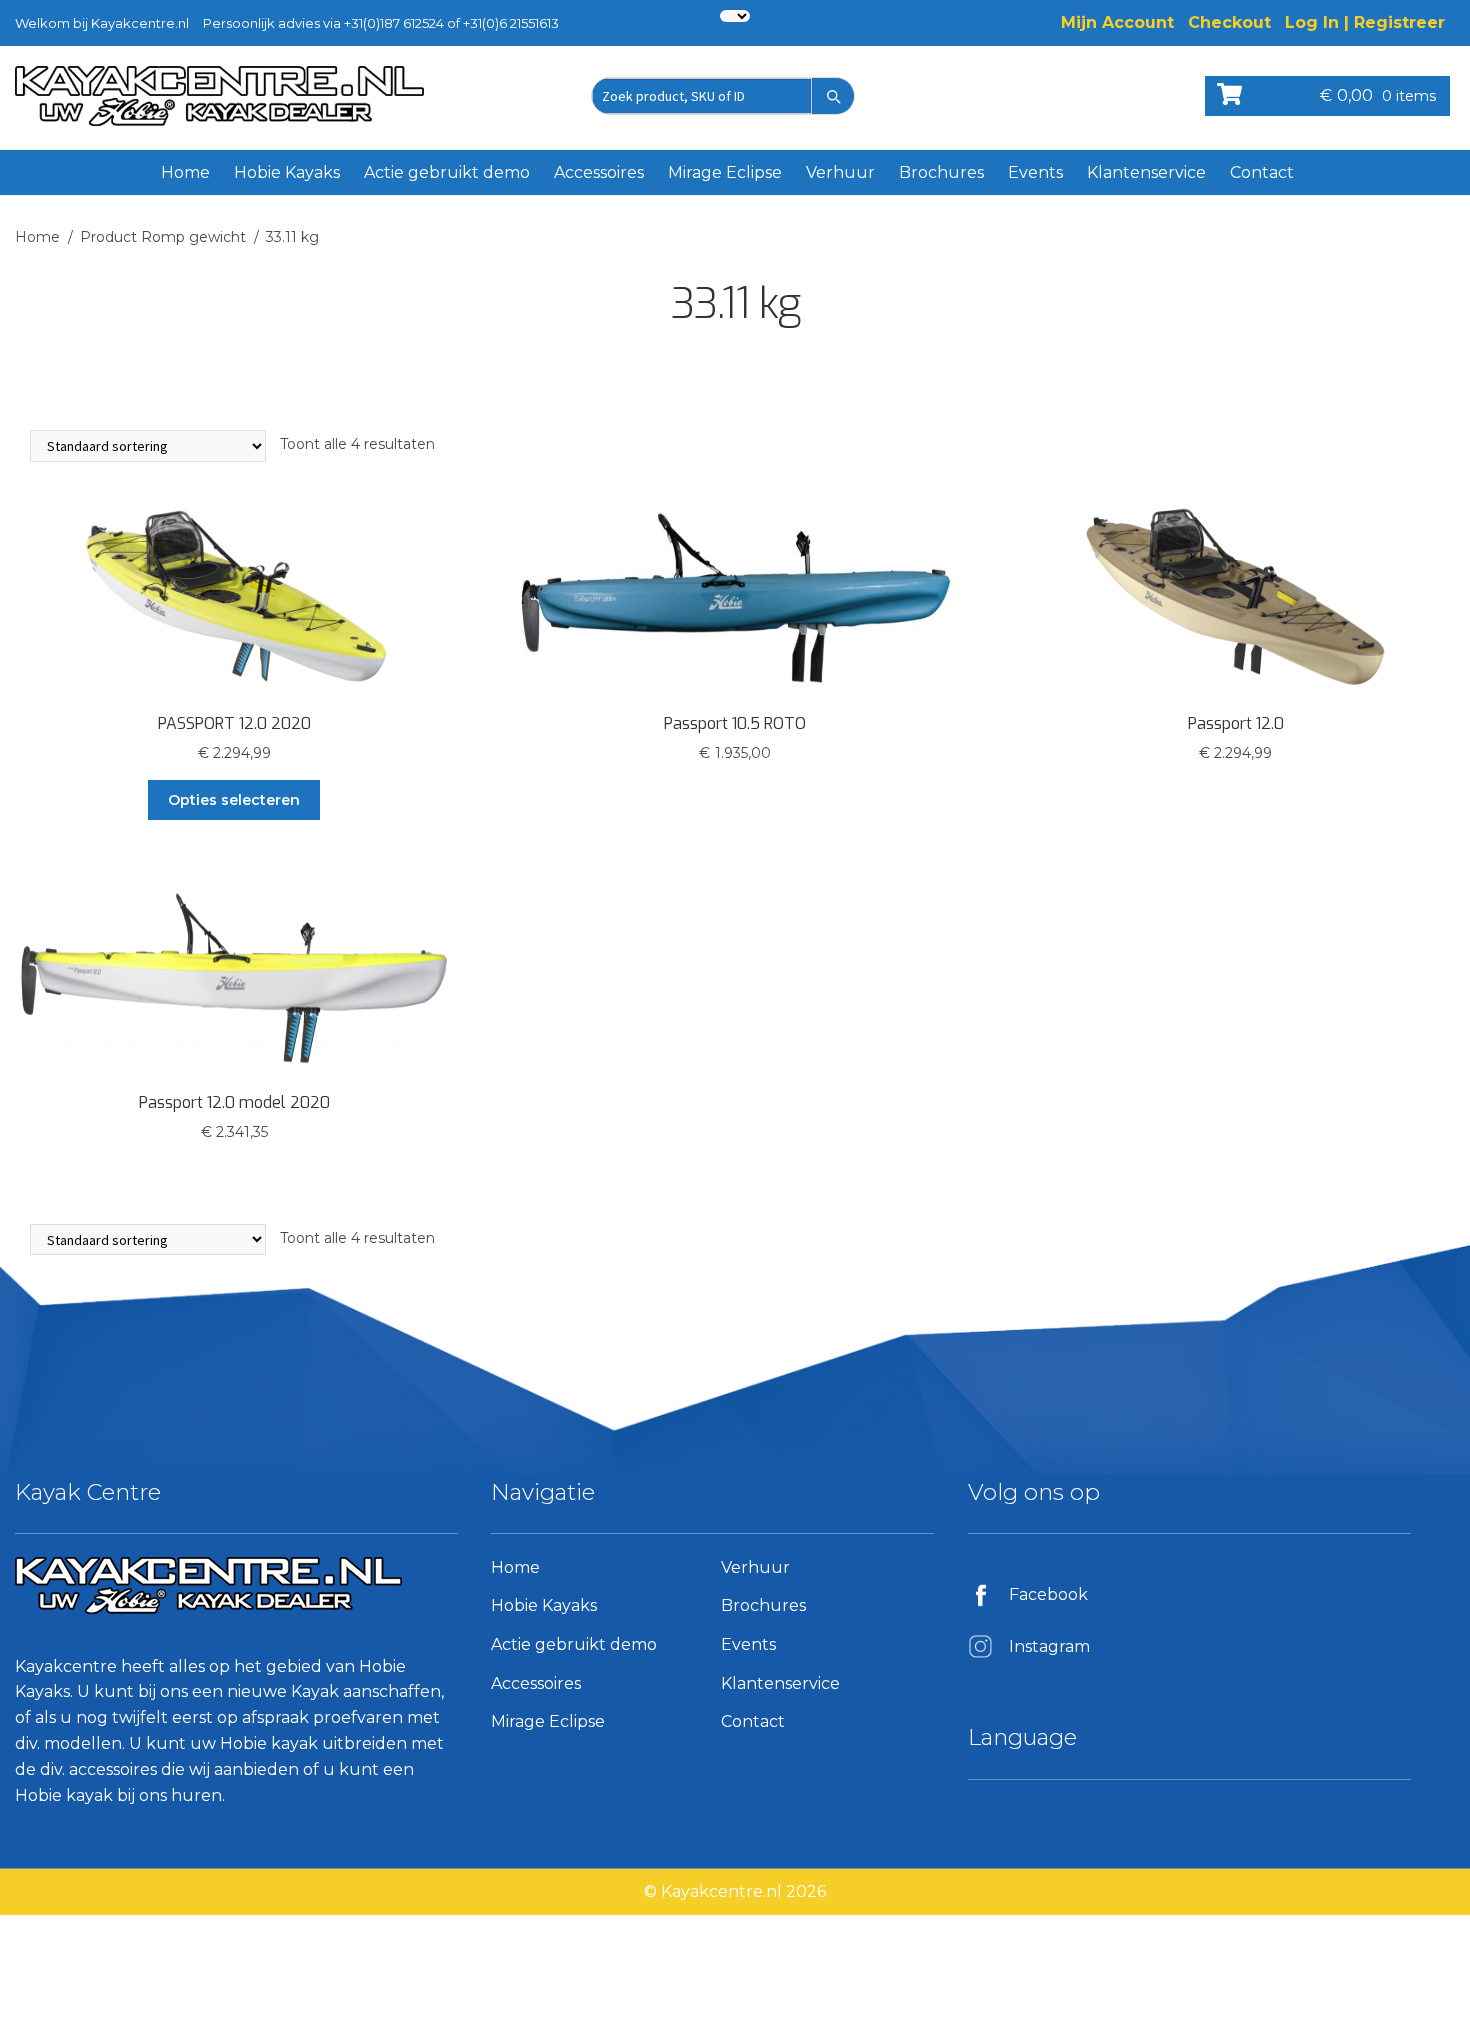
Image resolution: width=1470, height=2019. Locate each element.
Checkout (1229, 22)
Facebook (1048, 1594)
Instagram (1049, 1646)
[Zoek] (833, 96)
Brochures (941, 172)
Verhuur (840, 172)
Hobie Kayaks (287, 172)
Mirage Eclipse (725, 172)
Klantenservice (1146, 172)
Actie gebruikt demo (447, 172)
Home (185, 172)
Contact (1262, 172)
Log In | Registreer (1365, 22)
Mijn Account (1117, 22)
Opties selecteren (234, 800)
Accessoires (599, 172)
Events (1035, 172)
